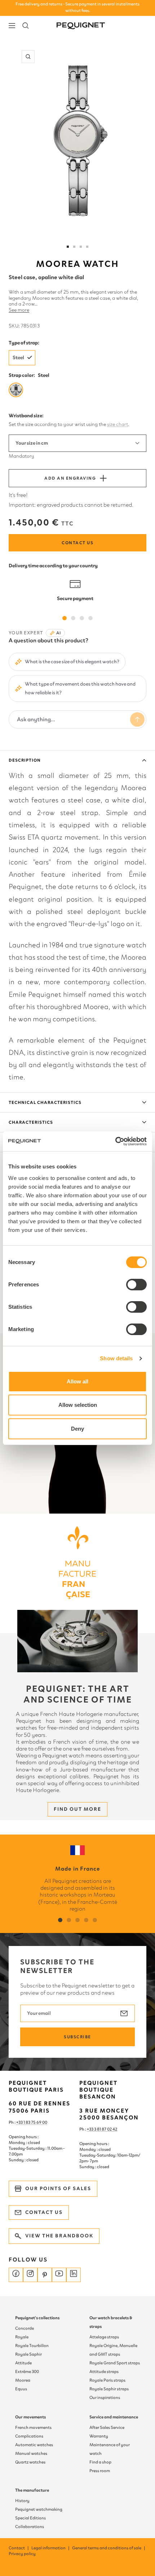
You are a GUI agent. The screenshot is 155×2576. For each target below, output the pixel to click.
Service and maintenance (114, 2417)
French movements (33, 2427)
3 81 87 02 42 (106, 2129)
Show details (116, 1358)
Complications (29, 2436)
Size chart (118, 424)
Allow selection (78, 1405)
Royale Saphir (28, 2354)
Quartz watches (30, 2462)
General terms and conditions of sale (109, 2548)
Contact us (77, 543)
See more (19, 310)
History (22, 2501)
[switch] (136, 1285)
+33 (90, 2129)
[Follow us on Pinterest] (45, 2275)
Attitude (23, 2363)
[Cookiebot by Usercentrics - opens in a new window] (115, 1141)
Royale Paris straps (107, 2380)
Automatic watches (34, 2445)
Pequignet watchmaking (39, 2509)
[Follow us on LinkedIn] (74, 2275)
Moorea (23, 2380)
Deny (77, 1429)
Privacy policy (22, 2554)
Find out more (77, 1809)
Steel (18, 358)
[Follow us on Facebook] (16, 2275)
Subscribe (77, 2037)
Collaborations (30, 2527)
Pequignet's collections (37, 2318)
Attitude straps (104, 2372)
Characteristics (31, 1122)
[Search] (26, 26)
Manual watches (31, 2453)
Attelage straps (104, 2337)
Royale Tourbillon (32, 2346)
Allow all (77, 1381)
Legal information (51, 2548)
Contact (19, 2548)
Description (25, 760)
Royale (22, 2337)
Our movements (30, 2417)
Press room (100, 2471)
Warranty (99, 2436)
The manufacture (32, 2490)
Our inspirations (105, 2397)
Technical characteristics (45, 1102)
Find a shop (100, 2462)
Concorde (25, 2328)
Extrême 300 (27, 2372)
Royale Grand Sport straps (115, 2363)
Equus (21, 2389)
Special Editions (30, 2518)
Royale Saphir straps (109, 2389)
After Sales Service (107, 2427)
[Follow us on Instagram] (30, 2275)
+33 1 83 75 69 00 (32, 2122)
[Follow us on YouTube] (59, 2275)
